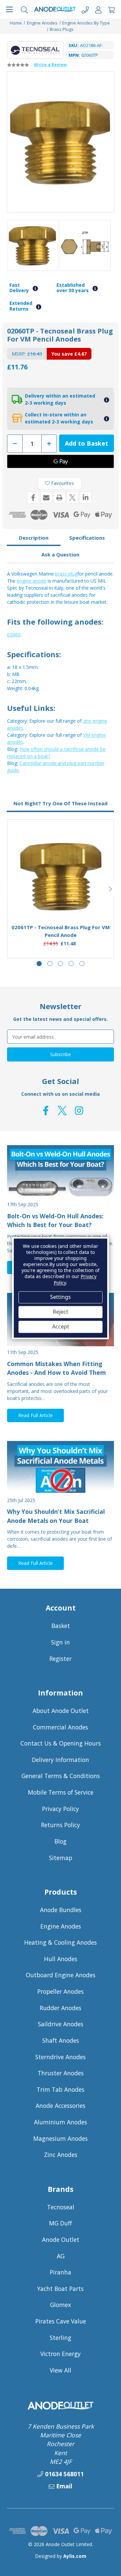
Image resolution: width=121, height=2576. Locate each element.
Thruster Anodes (61, 2073)
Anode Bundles (61, 1910)
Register (61, 1659)
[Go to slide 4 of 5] (71, 964)
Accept (61, 1327)
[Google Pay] (61, 461)
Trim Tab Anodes (61, 2089)
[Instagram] (79, 1111)
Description (34, 538)
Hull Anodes (61, 1959)
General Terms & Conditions (61, 1776)
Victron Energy (61, 2354)
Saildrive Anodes (61, 2024)
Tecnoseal (61, 2207)
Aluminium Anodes (61, 2122)
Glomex (61, 2305)
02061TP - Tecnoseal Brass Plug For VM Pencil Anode (61, 931)
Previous (10, 889)
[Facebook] (33, 498)
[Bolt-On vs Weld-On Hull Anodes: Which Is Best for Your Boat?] (61, 1172)
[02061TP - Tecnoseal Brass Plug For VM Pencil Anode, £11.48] (61, 877)
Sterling (61, 2338)
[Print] (59, 498)
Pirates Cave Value (61, 2321)
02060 (14, 635)
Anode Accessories (61, 2106)
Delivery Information (61, 1760)
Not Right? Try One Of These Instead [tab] (61, 803)
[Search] (24, 9)
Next (111, 889)
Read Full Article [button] (35, 1415)
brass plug (66, 574)
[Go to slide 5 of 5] (82, 964)
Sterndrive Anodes (61, 2057)
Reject (61, 1312)
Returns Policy (61, 1825)
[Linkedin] (86, 498)
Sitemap (61, 1858)
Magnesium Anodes (61, 2138)
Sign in (61, 1642)
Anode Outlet (61, 2240)
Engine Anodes (61, 1926)
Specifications (87, 538)
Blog (61, 1841)
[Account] (98, 9)
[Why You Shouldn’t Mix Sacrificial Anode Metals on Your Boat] (61, 1468)
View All (61, 2370)
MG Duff (61, 2223)
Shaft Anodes (61, 2040)
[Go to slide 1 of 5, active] (39, 964)
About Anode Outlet (61, 1711)
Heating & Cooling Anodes (61, 1942)
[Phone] (85, 9)
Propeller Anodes (61, 1991)
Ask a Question (60, 554)
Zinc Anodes (61, 2155)
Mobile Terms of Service (61, 1792)
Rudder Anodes (61, 2008)
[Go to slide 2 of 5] (50, 964)
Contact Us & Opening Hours (61, 1743)
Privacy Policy (61, 1809)
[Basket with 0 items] (111, 9)
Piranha (61, 2272)
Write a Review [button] (50, 64)
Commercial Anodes (61, 1727)
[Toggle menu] (9, 9)
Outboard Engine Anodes (61, 1975)
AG (61, 2256)
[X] (72, 498)
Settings (61, 1297)
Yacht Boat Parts (61, 2289)
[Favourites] (61, 902)
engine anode (32, 581)
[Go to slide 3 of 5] (60, 964)
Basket (61, 1626)
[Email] (46, 498)
